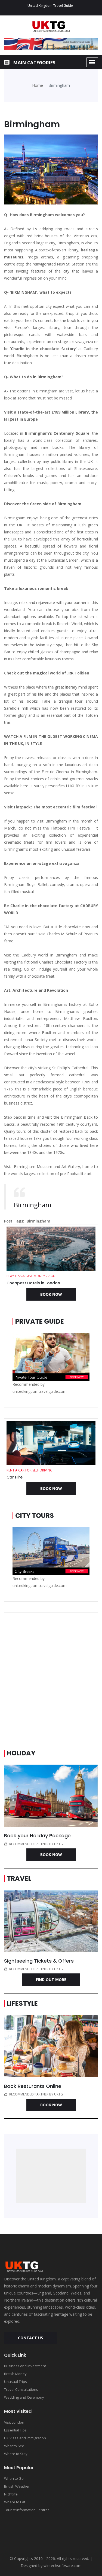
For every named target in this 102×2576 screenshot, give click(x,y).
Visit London (14, 2422)
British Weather (17, 2486)
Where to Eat (15, 2502)
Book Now (51, 1294)
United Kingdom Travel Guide (50, 6)
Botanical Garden (63, 560)
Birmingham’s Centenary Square (57, 433)
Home (38, 85)
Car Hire (15, 1477)
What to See (14, 2446)
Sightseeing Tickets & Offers (39, 1961)
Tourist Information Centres (27, 2510)
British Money (15, 2374)
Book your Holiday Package (37, 1836)
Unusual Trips (16, 2382)
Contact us (30, 2338)
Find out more (51, 1980)
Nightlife (11, 2494)
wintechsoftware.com (63, 2566)
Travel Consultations (21, 2389)
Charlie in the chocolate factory (43, 349)
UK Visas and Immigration (25, 2438)
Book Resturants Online (33, 2086)
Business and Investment (25, 2366)
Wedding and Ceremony (24, 2397)
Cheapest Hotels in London (33, 1283)
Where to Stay (16, 2454)
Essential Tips (15, 2430)
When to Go (14, 2478)
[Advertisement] (51, 1672)
